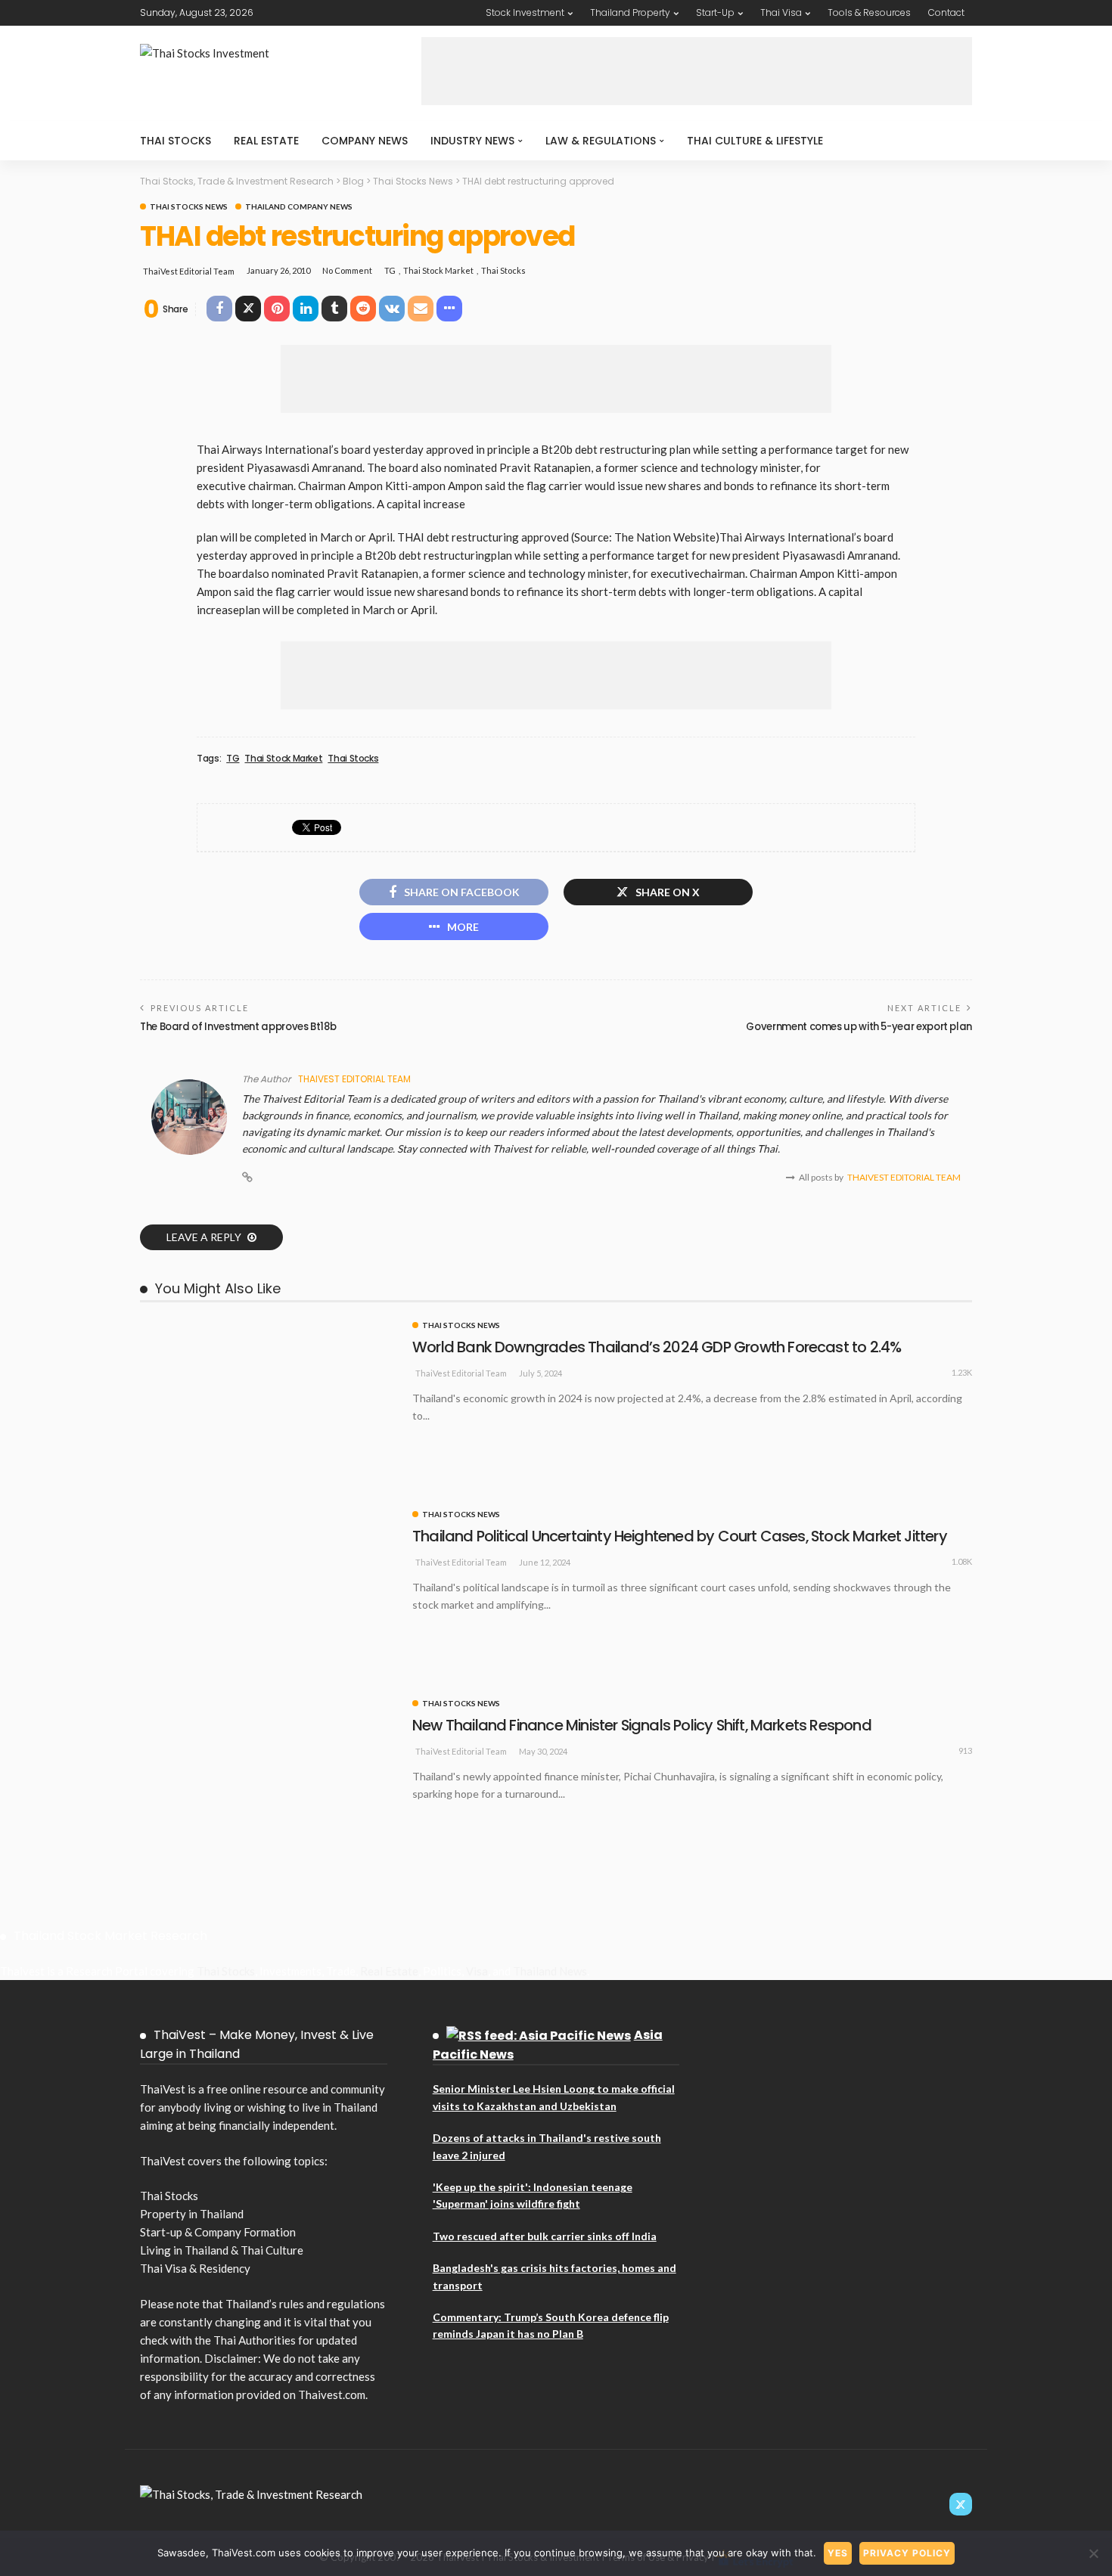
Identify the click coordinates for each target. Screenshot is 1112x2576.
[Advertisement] (697, 71)
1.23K (962, 1372)
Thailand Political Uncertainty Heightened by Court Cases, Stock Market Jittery (680, 1536)
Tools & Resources (869, 12)
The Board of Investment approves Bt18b (238, 1027)
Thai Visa (781, 12)
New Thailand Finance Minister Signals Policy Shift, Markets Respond (642, 1725)
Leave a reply (205, 1237)
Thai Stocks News (189, 206)
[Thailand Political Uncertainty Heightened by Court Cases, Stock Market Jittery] (269, 1516)
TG (390, 270)
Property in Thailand (192, 2214)
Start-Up (715, 12)
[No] (1093, 2553)
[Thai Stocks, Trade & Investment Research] (251, 2493)
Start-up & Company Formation (218, 2232)
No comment (347, 270)
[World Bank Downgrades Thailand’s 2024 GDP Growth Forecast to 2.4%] (269, 1327)
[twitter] (961, 2504)
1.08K (962, 1561)
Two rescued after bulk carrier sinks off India (545, 2236)
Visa (477, 1971)
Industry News (472, 141)
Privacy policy (907, 2553)
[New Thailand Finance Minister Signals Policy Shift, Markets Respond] (269, 1705)
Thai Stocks (175, 141)
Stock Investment (525, 12)
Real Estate (266, 141)
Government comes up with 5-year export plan (859, 1027)
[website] (247, 1178)
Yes (838, 2553)
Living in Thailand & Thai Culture (222, 2250)
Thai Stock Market (438, 270)
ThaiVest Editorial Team (189, 271)
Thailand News (550, 1971)
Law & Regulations (601, 141)
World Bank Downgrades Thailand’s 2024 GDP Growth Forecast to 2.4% (657, 1347)
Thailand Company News (299, 206)
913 (965, 1750)
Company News (365, 141)
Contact (946, 12)
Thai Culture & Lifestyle (755, 141)
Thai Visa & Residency (195, 2268)
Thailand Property (630, 12)
